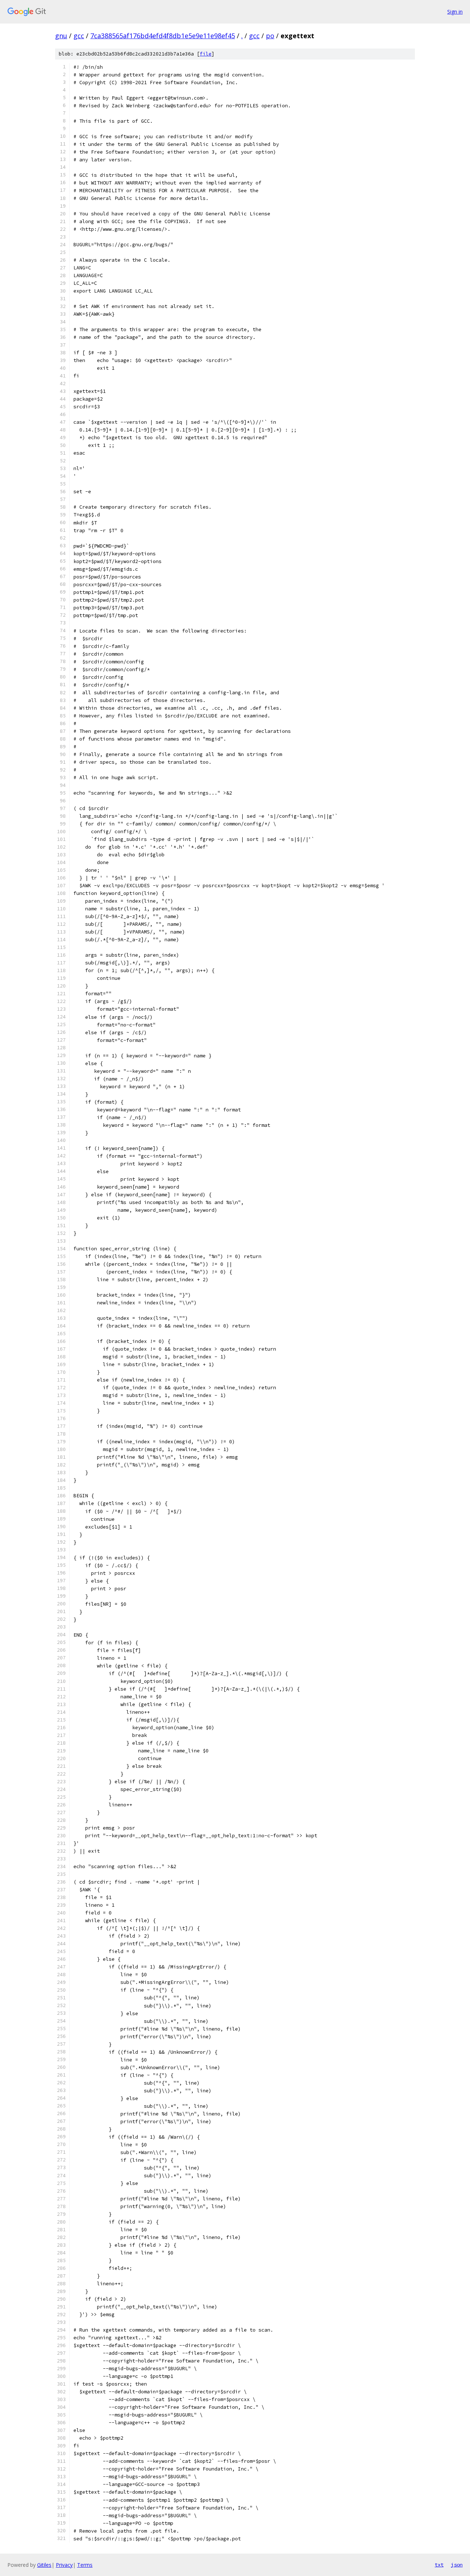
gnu (61, 36)
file (206, 54)
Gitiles (44, 2565)
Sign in (455, 12)
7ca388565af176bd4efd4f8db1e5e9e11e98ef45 (163, 36)
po (270, 36)
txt (439, 2565)
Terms (85, 2565)
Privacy (64, 2565)
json (457, 2565)
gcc (79, 36)
